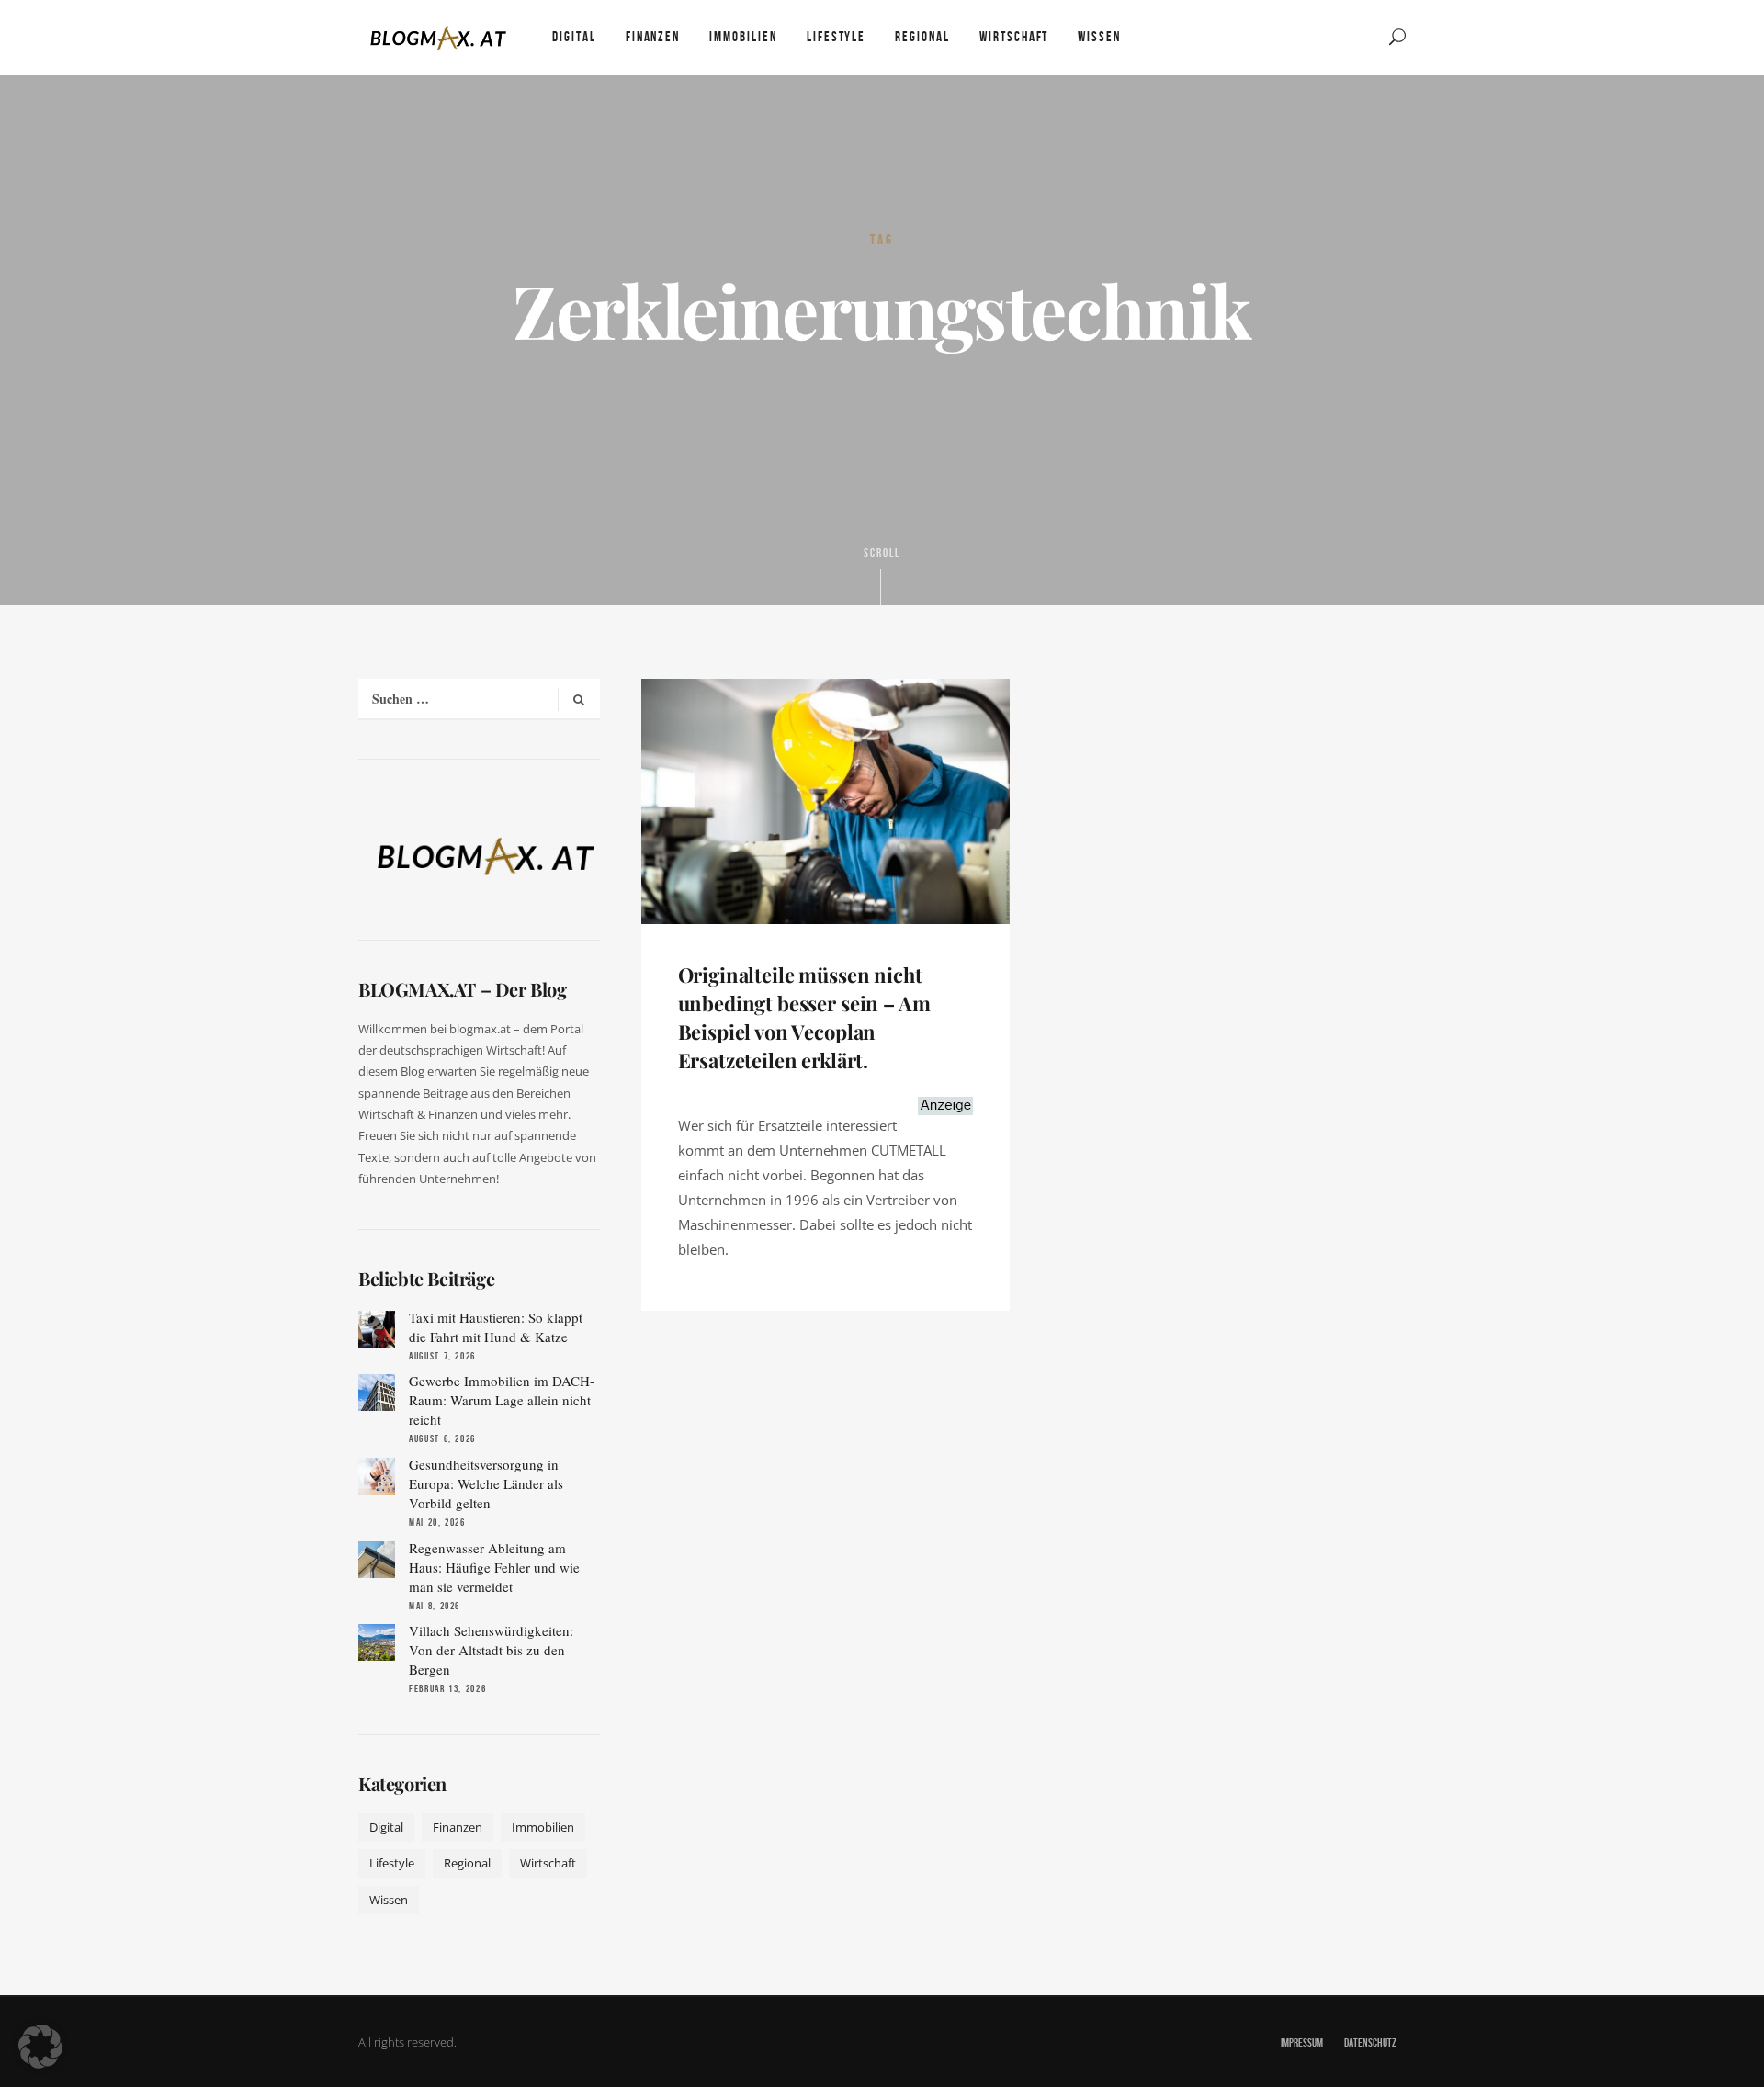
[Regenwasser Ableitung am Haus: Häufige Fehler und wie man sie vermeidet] (377, 1560)
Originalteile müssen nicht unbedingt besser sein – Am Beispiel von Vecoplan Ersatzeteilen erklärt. (804, 1017)
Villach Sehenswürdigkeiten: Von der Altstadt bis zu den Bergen (491, 1650)
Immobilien (543, 1827)
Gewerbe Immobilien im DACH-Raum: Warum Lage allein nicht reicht (502, 1400)
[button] (40, 2047)
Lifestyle (392, 1863)
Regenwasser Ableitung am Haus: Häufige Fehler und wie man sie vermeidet (494, 1567)
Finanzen (458, 1827)
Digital (386, 1827)
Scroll (882, 553)
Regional (467, 1863)
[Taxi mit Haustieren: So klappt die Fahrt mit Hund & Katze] (377, 1329)
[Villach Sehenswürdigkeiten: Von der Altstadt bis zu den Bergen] (377, 1642)
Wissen (389, 1900)
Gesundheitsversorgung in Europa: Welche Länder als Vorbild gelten (486, 1483)
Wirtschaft (548, 1863)
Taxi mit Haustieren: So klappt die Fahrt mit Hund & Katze (496, 1327)
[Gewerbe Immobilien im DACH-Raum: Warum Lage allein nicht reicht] (377, 1393)
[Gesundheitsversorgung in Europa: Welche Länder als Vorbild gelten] (377, 1476)
